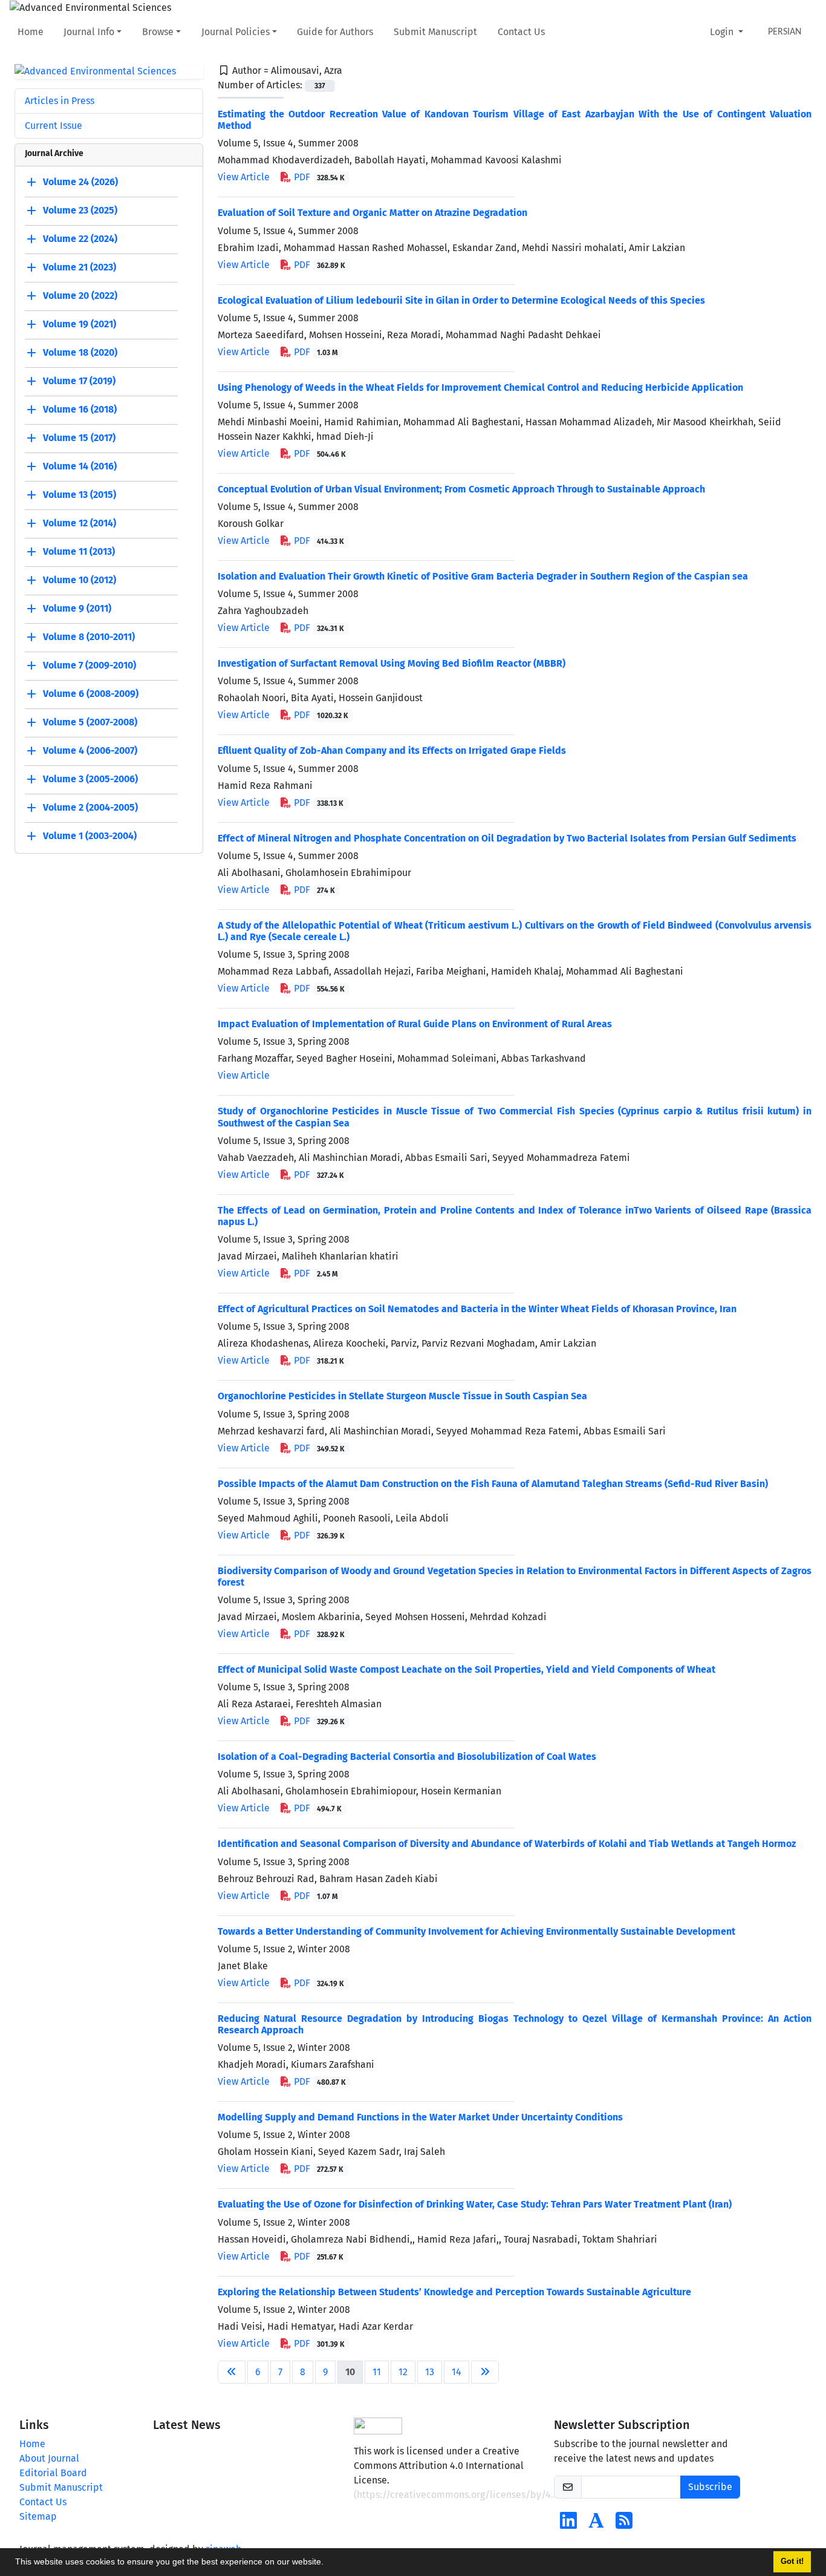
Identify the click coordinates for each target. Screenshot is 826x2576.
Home (31, 32)
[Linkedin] (568, 2524)
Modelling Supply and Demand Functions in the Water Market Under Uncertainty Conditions (420, 2117)
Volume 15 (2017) (79, 438)
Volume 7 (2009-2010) (89, 666)
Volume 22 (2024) (80, 239)
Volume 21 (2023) (80, 268)
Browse (158, 32)
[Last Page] (485, 2372)
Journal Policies (236, 32)
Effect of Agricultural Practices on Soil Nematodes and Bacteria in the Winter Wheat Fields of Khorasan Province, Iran (477, 1309)
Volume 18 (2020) (80, 353)
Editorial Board (53, 2473)
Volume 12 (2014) (80, 524)
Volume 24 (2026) (80, 182)
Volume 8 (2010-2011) (89, 637)
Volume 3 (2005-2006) (90, 780)
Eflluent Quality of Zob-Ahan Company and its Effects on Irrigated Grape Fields (392, 750)
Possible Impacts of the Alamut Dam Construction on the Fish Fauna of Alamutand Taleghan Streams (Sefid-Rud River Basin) (493, 1484)
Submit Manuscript (435, 32)
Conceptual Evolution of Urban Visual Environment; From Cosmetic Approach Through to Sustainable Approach (461, 489)
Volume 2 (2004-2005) (90, 808)
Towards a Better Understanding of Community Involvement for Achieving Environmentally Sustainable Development (476, 1931)
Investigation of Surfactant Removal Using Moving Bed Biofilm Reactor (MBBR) (392, 663)
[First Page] (232, 2372)
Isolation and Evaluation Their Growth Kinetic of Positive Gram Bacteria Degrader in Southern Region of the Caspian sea (483, 576)
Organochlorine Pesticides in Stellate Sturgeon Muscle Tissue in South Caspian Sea (402, 1396)
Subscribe (710, 2487)
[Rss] (624, 2524)
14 (457, 2372)
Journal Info (89, 32)
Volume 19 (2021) (80, 325)
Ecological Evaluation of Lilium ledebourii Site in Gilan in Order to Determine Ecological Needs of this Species (461, 300)
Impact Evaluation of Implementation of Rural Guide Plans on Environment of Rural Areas (415, 1024)
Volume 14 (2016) (80, 467)
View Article (244, 177)
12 (403, 2372)
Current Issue (54, 126)
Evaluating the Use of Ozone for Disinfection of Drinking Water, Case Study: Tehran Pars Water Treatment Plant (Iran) (475, 2204)
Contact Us (521, 32)
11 (377, 2372)
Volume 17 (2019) (79, 381)
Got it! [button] (792, 2561)
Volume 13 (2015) (80, 495)
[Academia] (596, 2524)
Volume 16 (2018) (80, 410)
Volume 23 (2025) (80, 211)
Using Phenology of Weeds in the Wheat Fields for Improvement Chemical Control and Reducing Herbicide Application (480, 387)
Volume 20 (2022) (80, 296)
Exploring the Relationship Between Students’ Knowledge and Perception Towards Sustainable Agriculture (454, 2292)
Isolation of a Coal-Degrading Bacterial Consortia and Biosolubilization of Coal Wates (407, 1757)
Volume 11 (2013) (79, 552)
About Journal (49, 2458)
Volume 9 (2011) (77, 609)
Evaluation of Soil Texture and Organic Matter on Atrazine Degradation (372, 213)
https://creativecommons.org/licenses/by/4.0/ (460, 2495)
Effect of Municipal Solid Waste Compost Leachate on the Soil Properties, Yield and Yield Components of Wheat (467, 1669)
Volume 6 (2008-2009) (91, 694)
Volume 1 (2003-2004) (90, 836)
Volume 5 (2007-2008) (90, 723)
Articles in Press (60, 101)
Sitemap (38, 2516)
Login (723, 32)
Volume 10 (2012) (80, 580)
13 (430, 2372)
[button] (328, 2563)
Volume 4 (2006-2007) (90, 751)
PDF (318, 177)
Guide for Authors (335, 32)
